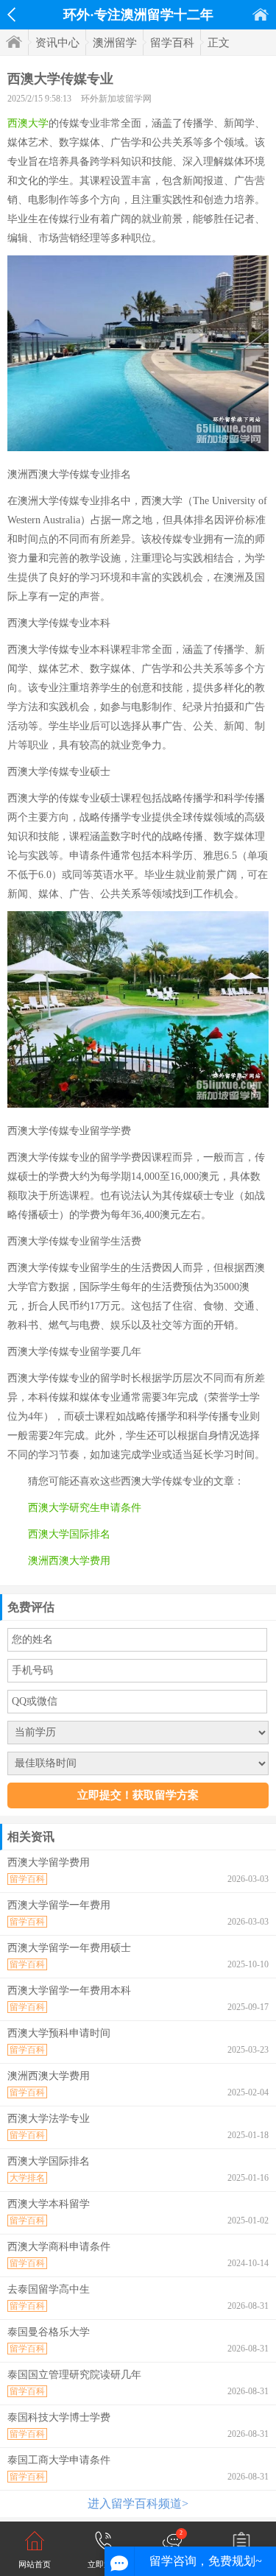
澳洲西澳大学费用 (69, 1561)
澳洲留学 (115, 43)
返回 (11, 15)
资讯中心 (57, 43)
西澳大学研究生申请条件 (85, 1508)
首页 (261, 14)
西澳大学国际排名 (69, 1534)
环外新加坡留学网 (116, 99)
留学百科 (172, 43)
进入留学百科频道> (138, 2504)
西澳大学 (28, 123)
